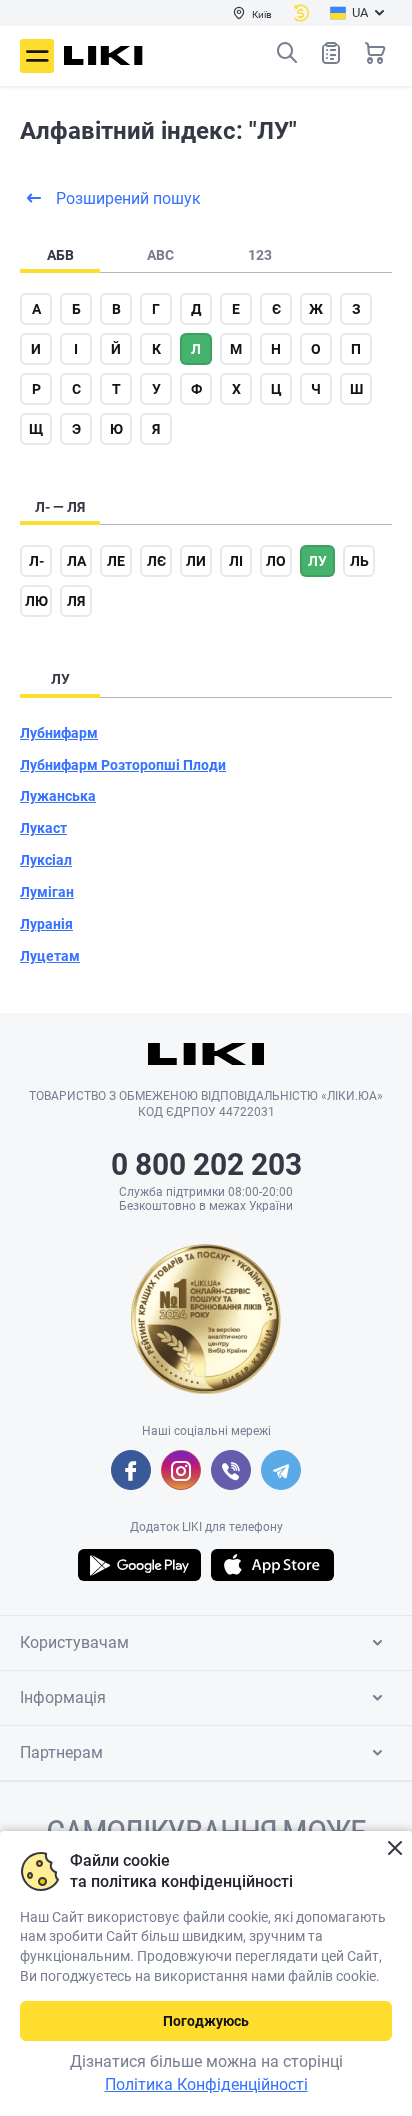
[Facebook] (131, 1470)
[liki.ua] (103, 55)
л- (36, 561)
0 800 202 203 (206, 1164)
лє (156, 561)
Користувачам (74, 1642)
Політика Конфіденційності (206, 2084)
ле (116, 561)
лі (236, 561)
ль (359, 561)
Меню (37, 56)
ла (76, 561)
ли (196, 561)
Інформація (63, 1697)
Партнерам (61, 1752)
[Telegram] (281, 1470)
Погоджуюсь (206, 2021)
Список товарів (331, 53)
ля (76, 601)
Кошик (375, 53)
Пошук (287, 53)
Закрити (394, 1848)
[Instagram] (181, 1470)
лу (317, 561)
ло (276, 561)
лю (36, 601)
